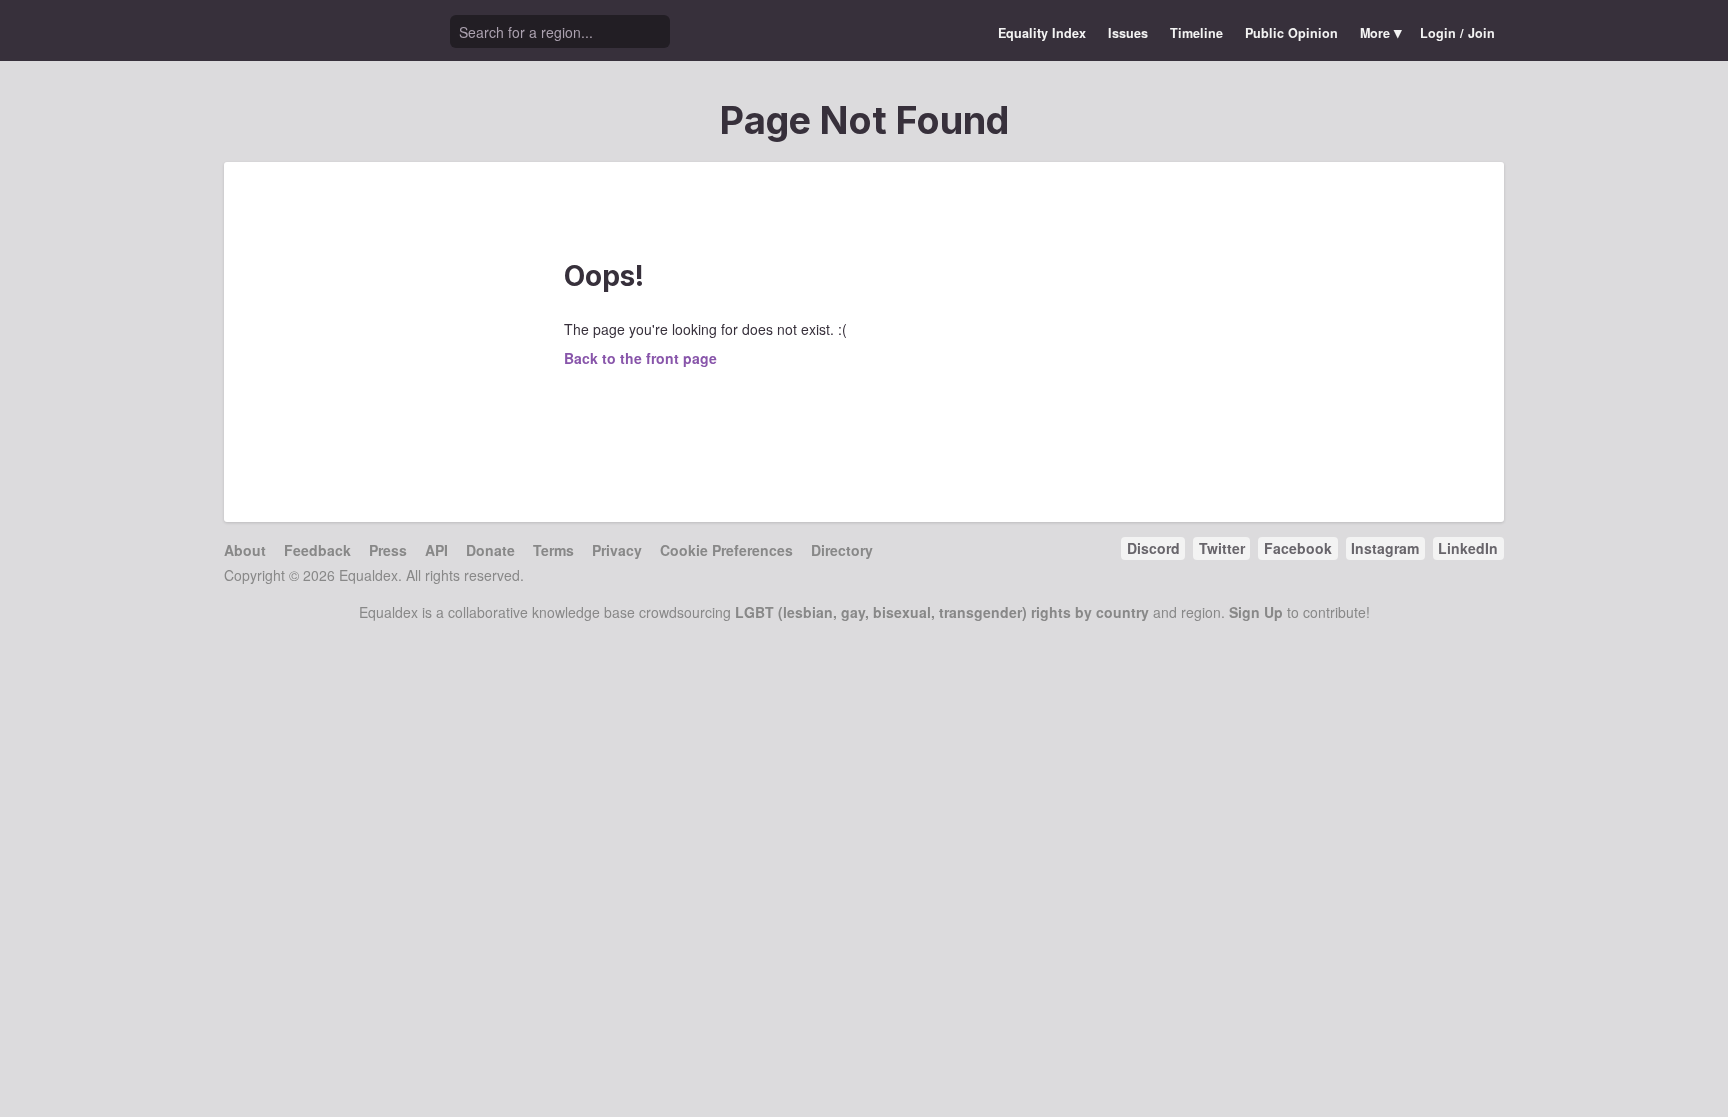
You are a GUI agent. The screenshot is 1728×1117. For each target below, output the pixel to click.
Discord (1153, 548)
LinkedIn (1468, 548)
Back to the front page (640, 358)
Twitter (1222, 548)
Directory (842, 550)
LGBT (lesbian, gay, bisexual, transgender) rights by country (942, 612)
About (245, 550)
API (436, 550)
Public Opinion (1291, 33)
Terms (553, 550)
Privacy (617, 550)
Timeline (1196, 33)
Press (388, 550)
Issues (1128, 33)
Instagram (1385, 548)
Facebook (1298, 548)
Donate (490, 550)
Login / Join (1457, 33)
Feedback (317, 550)
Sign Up (1256, 612)
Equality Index (1042, 33)
